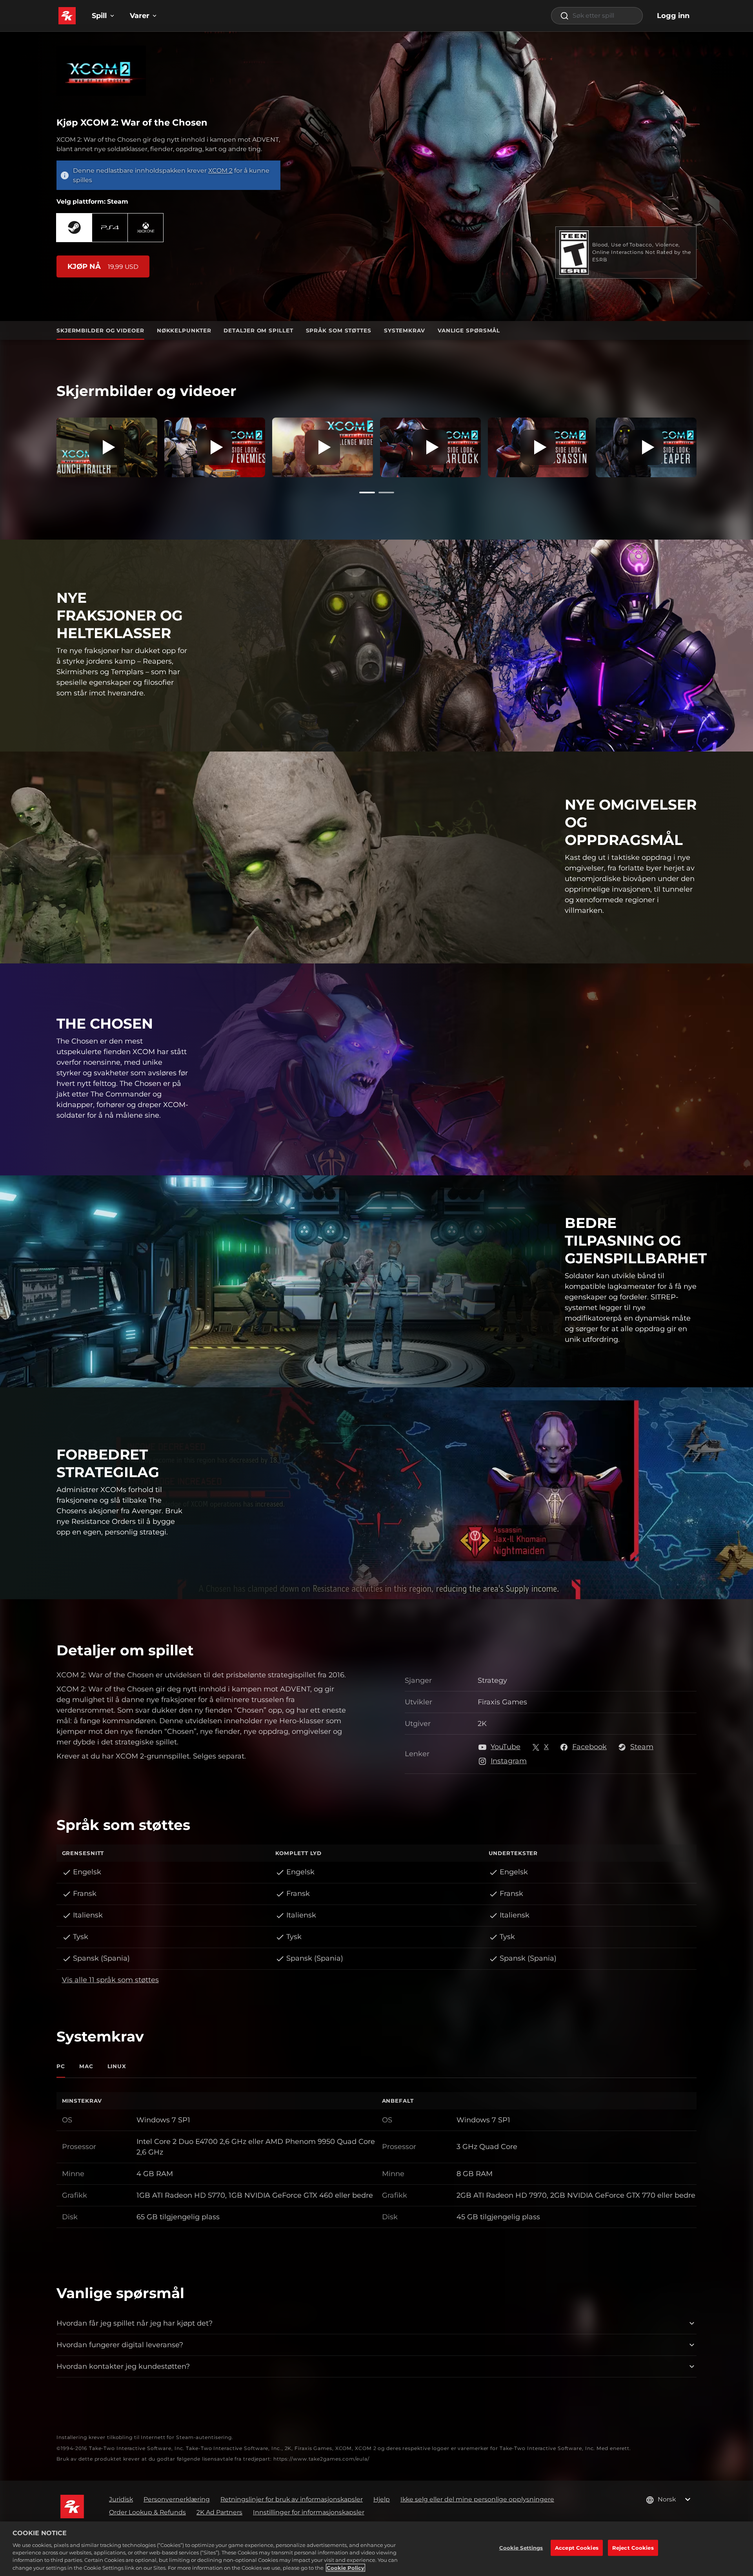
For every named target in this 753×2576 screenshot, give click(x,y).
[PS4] (110, 227)
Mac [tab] (86, 2066)
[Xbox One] (146, 227)
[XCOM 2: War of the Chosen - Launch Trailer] (107, 448)
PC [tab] (61, 2066)
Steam (642, 1747)
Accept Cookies (577, 2547)
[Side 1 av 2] (367, 493)
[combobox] (597, 16)
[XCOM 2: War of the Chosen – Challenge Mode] (323, 448)
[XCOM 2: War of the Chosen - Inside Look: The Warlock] (430, 448)
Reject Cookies (633, 2547)
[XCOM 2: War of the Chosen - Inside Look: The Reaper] (646, 448)
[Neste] (708, 445)
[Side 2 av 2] (386, 493)
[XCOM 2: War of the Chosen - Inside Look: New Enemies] (215, 448)
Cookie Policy (346, 2568)
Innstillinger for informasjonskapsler (309, 2512)
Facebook (589, 1747)
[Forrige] (45, 445)
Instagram (509, 1761)
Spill (99, 16)
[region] (376, 2549)
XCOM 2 (220, 171)
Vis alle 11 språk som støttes (110, 1980)
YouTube (506, 1747)
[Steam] (74, 227)
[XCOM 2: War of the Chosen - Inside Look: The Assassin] (538, 448)
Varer (140, 16)
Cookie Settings (521, 2547)
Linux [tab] (117, 2066)
